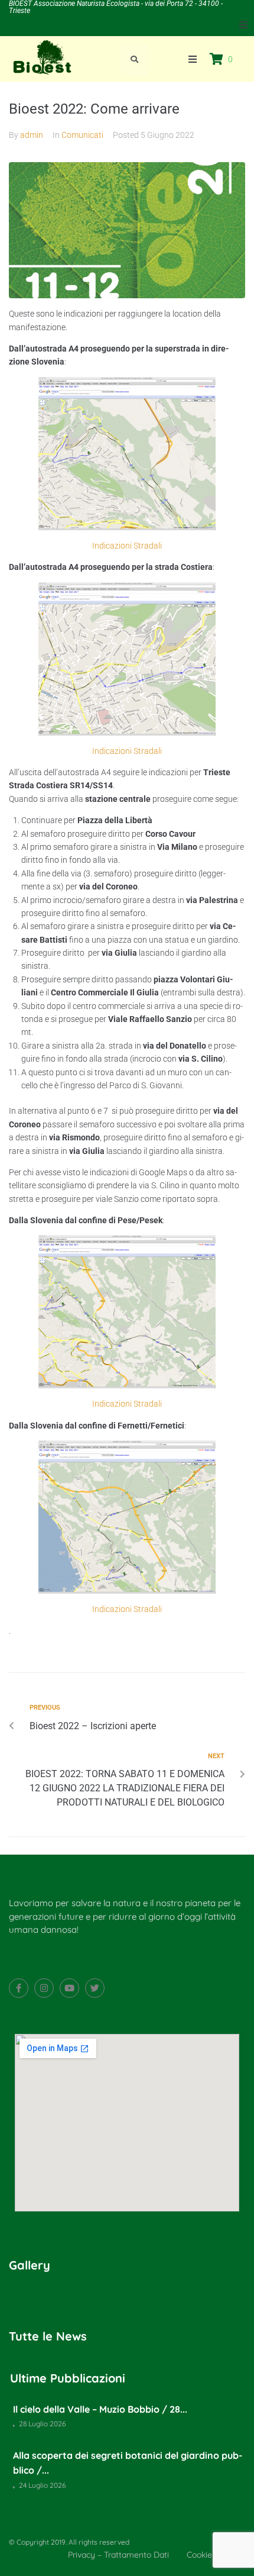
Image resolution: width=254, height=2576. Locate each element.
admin (32, 135)
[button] (243, 25)
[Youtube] (69, 1988)
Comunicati (82, 135)
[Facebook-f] (19, 1988)
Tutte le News (48, 2336)
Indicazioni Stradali (127, 546)
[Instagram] (44, 1988)
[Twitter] (95, 1988)
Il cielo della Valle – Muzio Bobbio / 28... (100, 2409)
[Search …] (135, 59)
